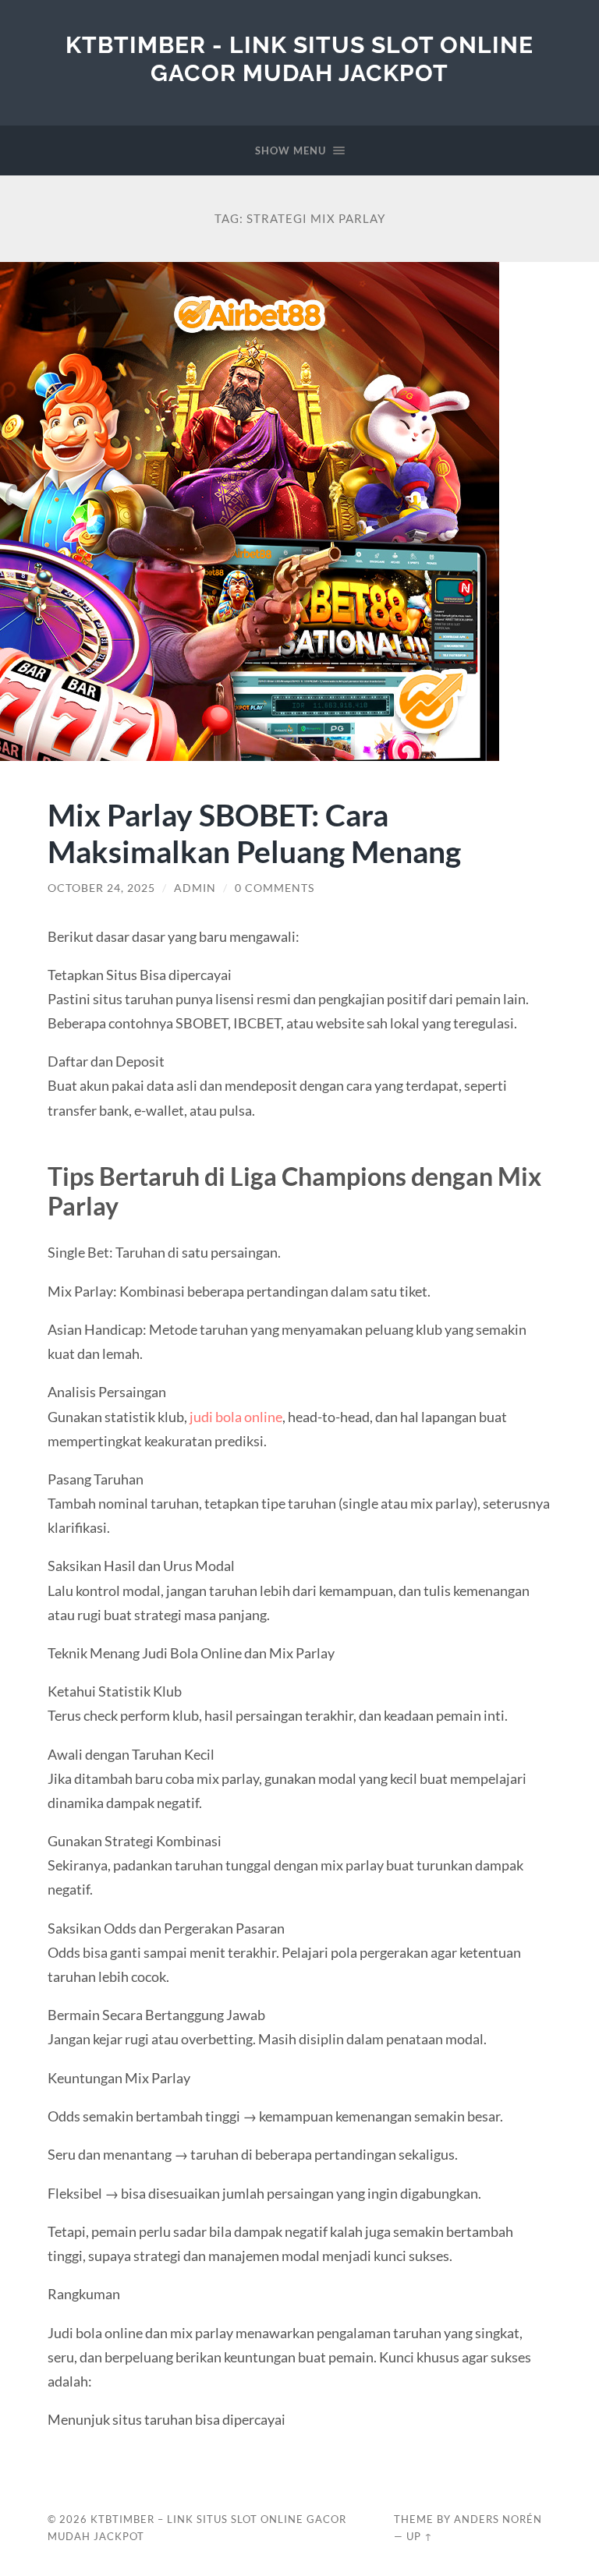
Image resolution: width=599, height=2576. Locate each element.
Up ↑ (420, 2536)
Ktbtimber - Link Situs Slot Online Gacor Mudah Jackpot (299, 59)
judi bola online (236, 1417)
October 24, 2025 (101, 888)
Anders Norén (498, 2519)
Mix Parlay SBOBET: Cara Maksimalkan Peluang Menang (254, 833)
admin (195, 888)
